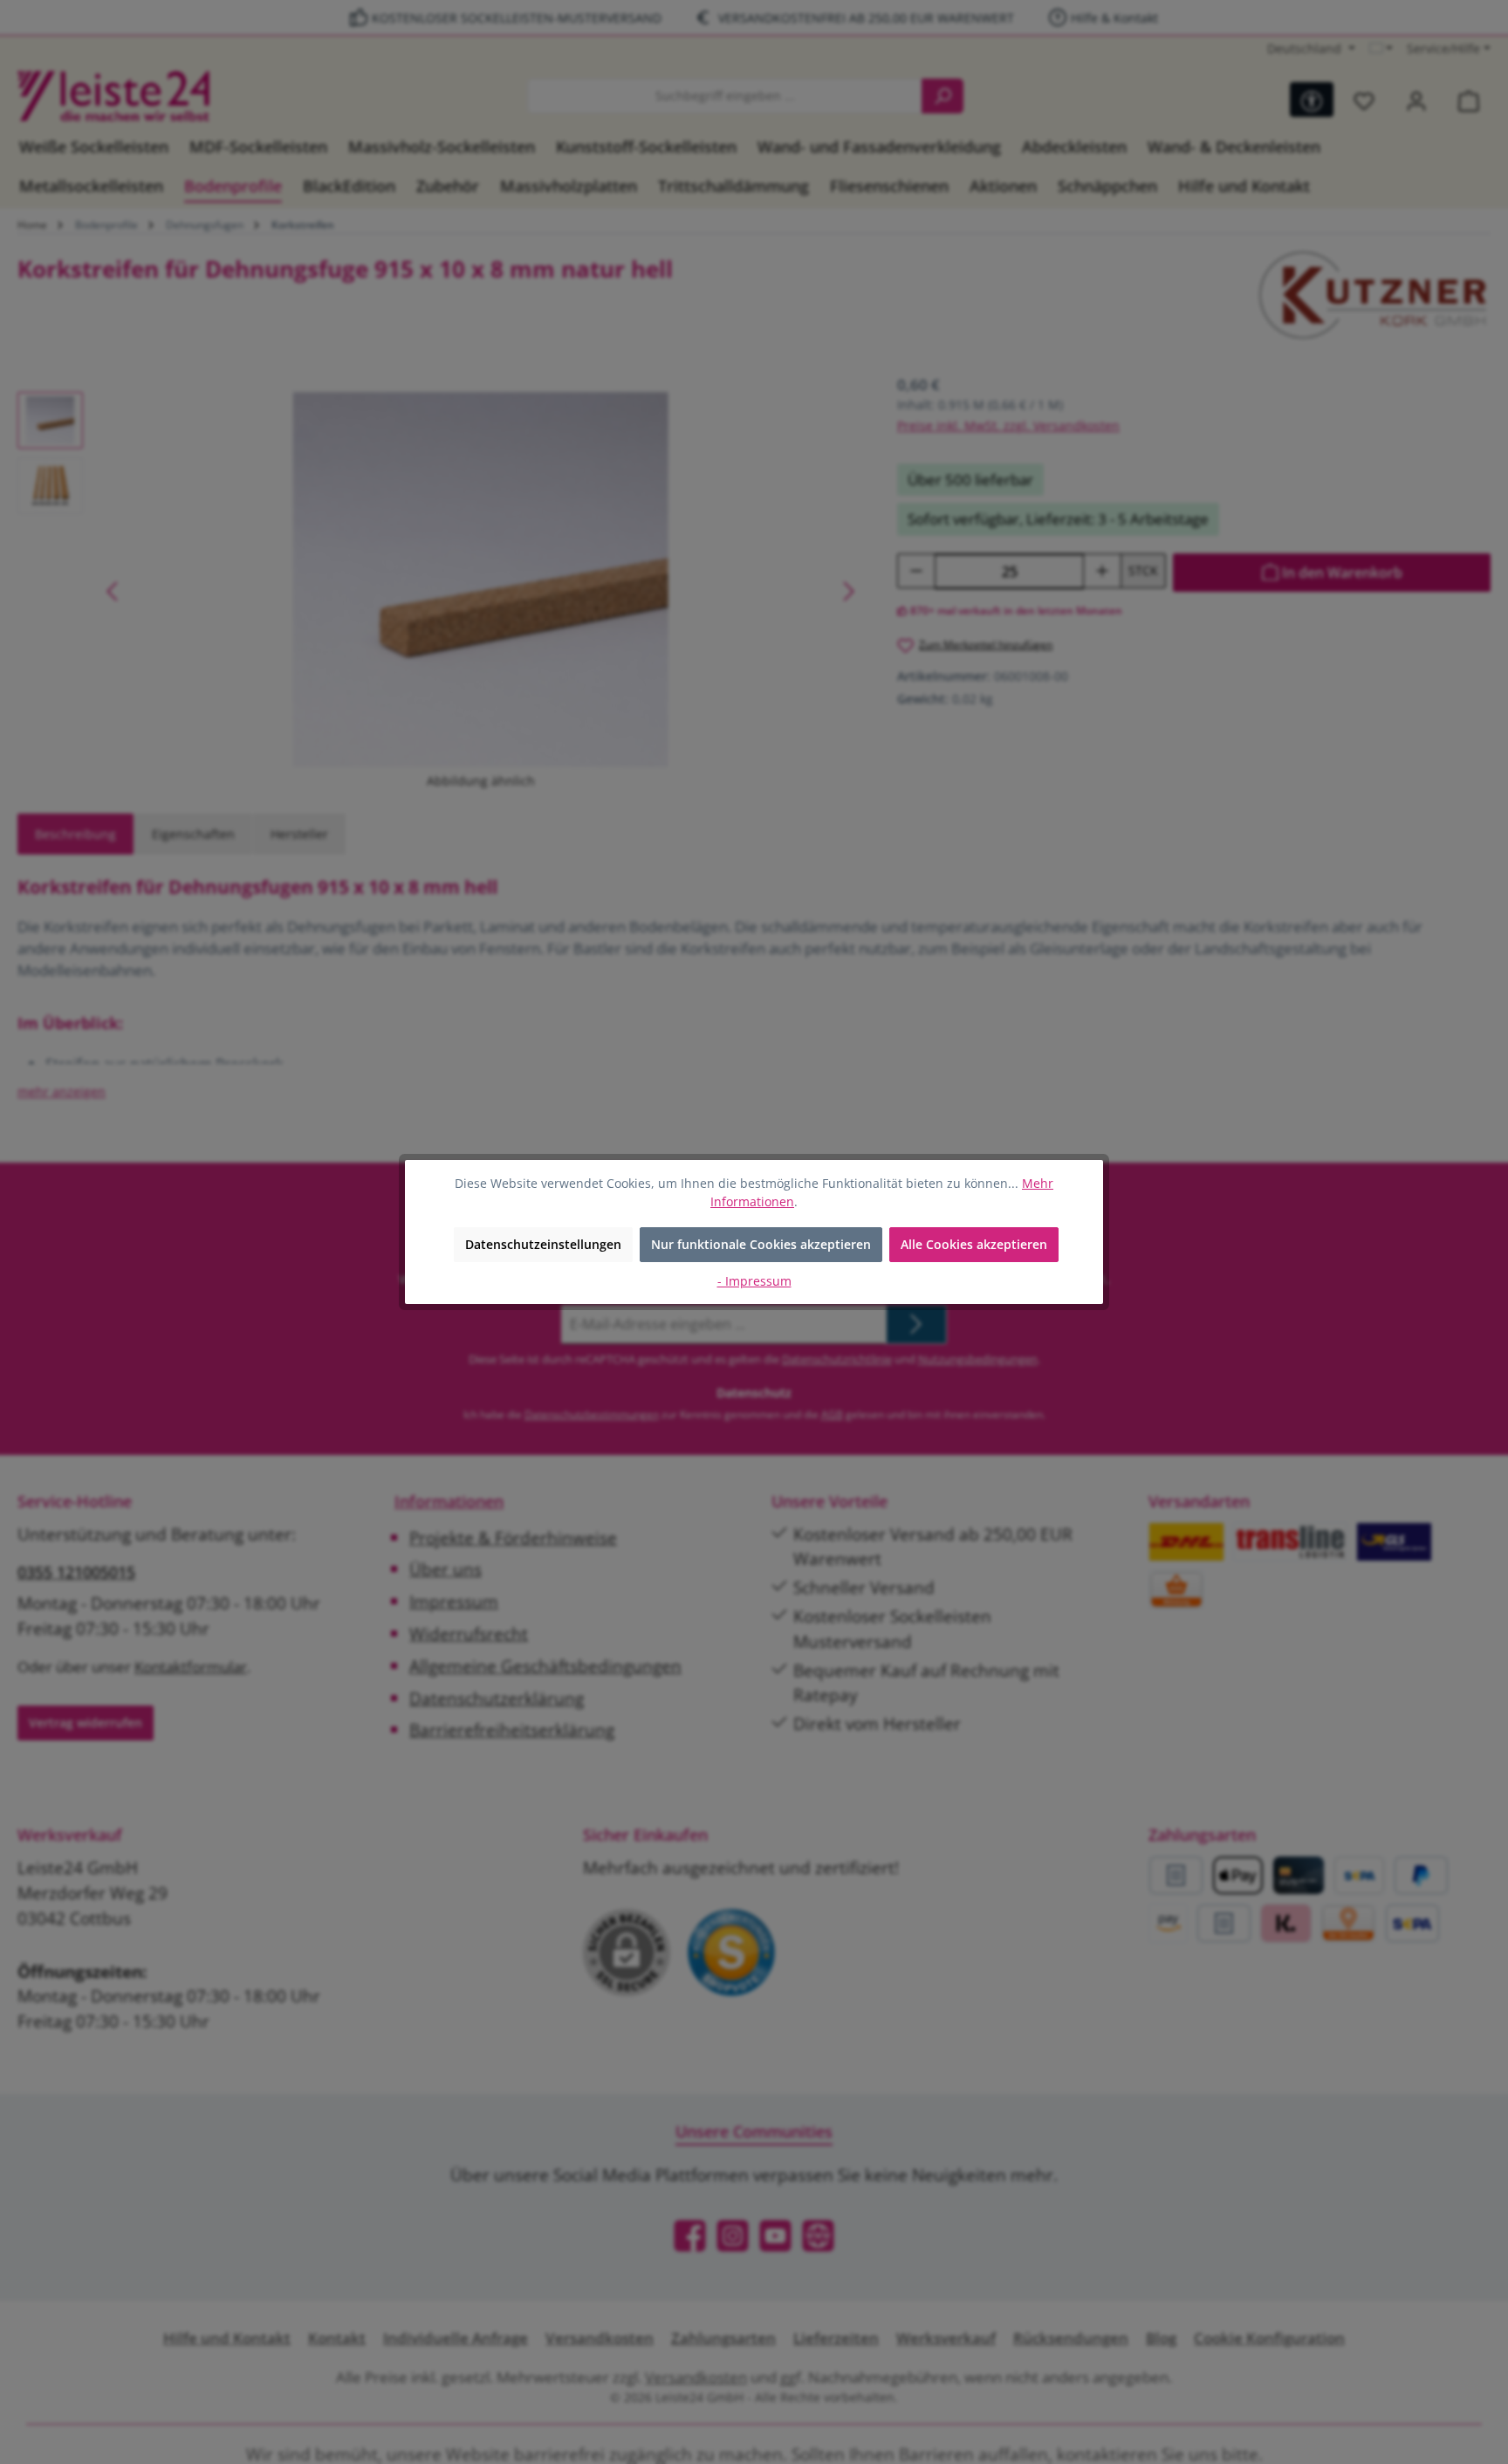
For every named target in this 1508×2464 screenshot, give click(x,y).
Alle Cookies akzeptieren (974, 1244)
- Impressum (754, 1281)
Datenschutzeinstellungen (543, 1244)
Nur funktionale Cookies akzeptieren (761, 1244)
